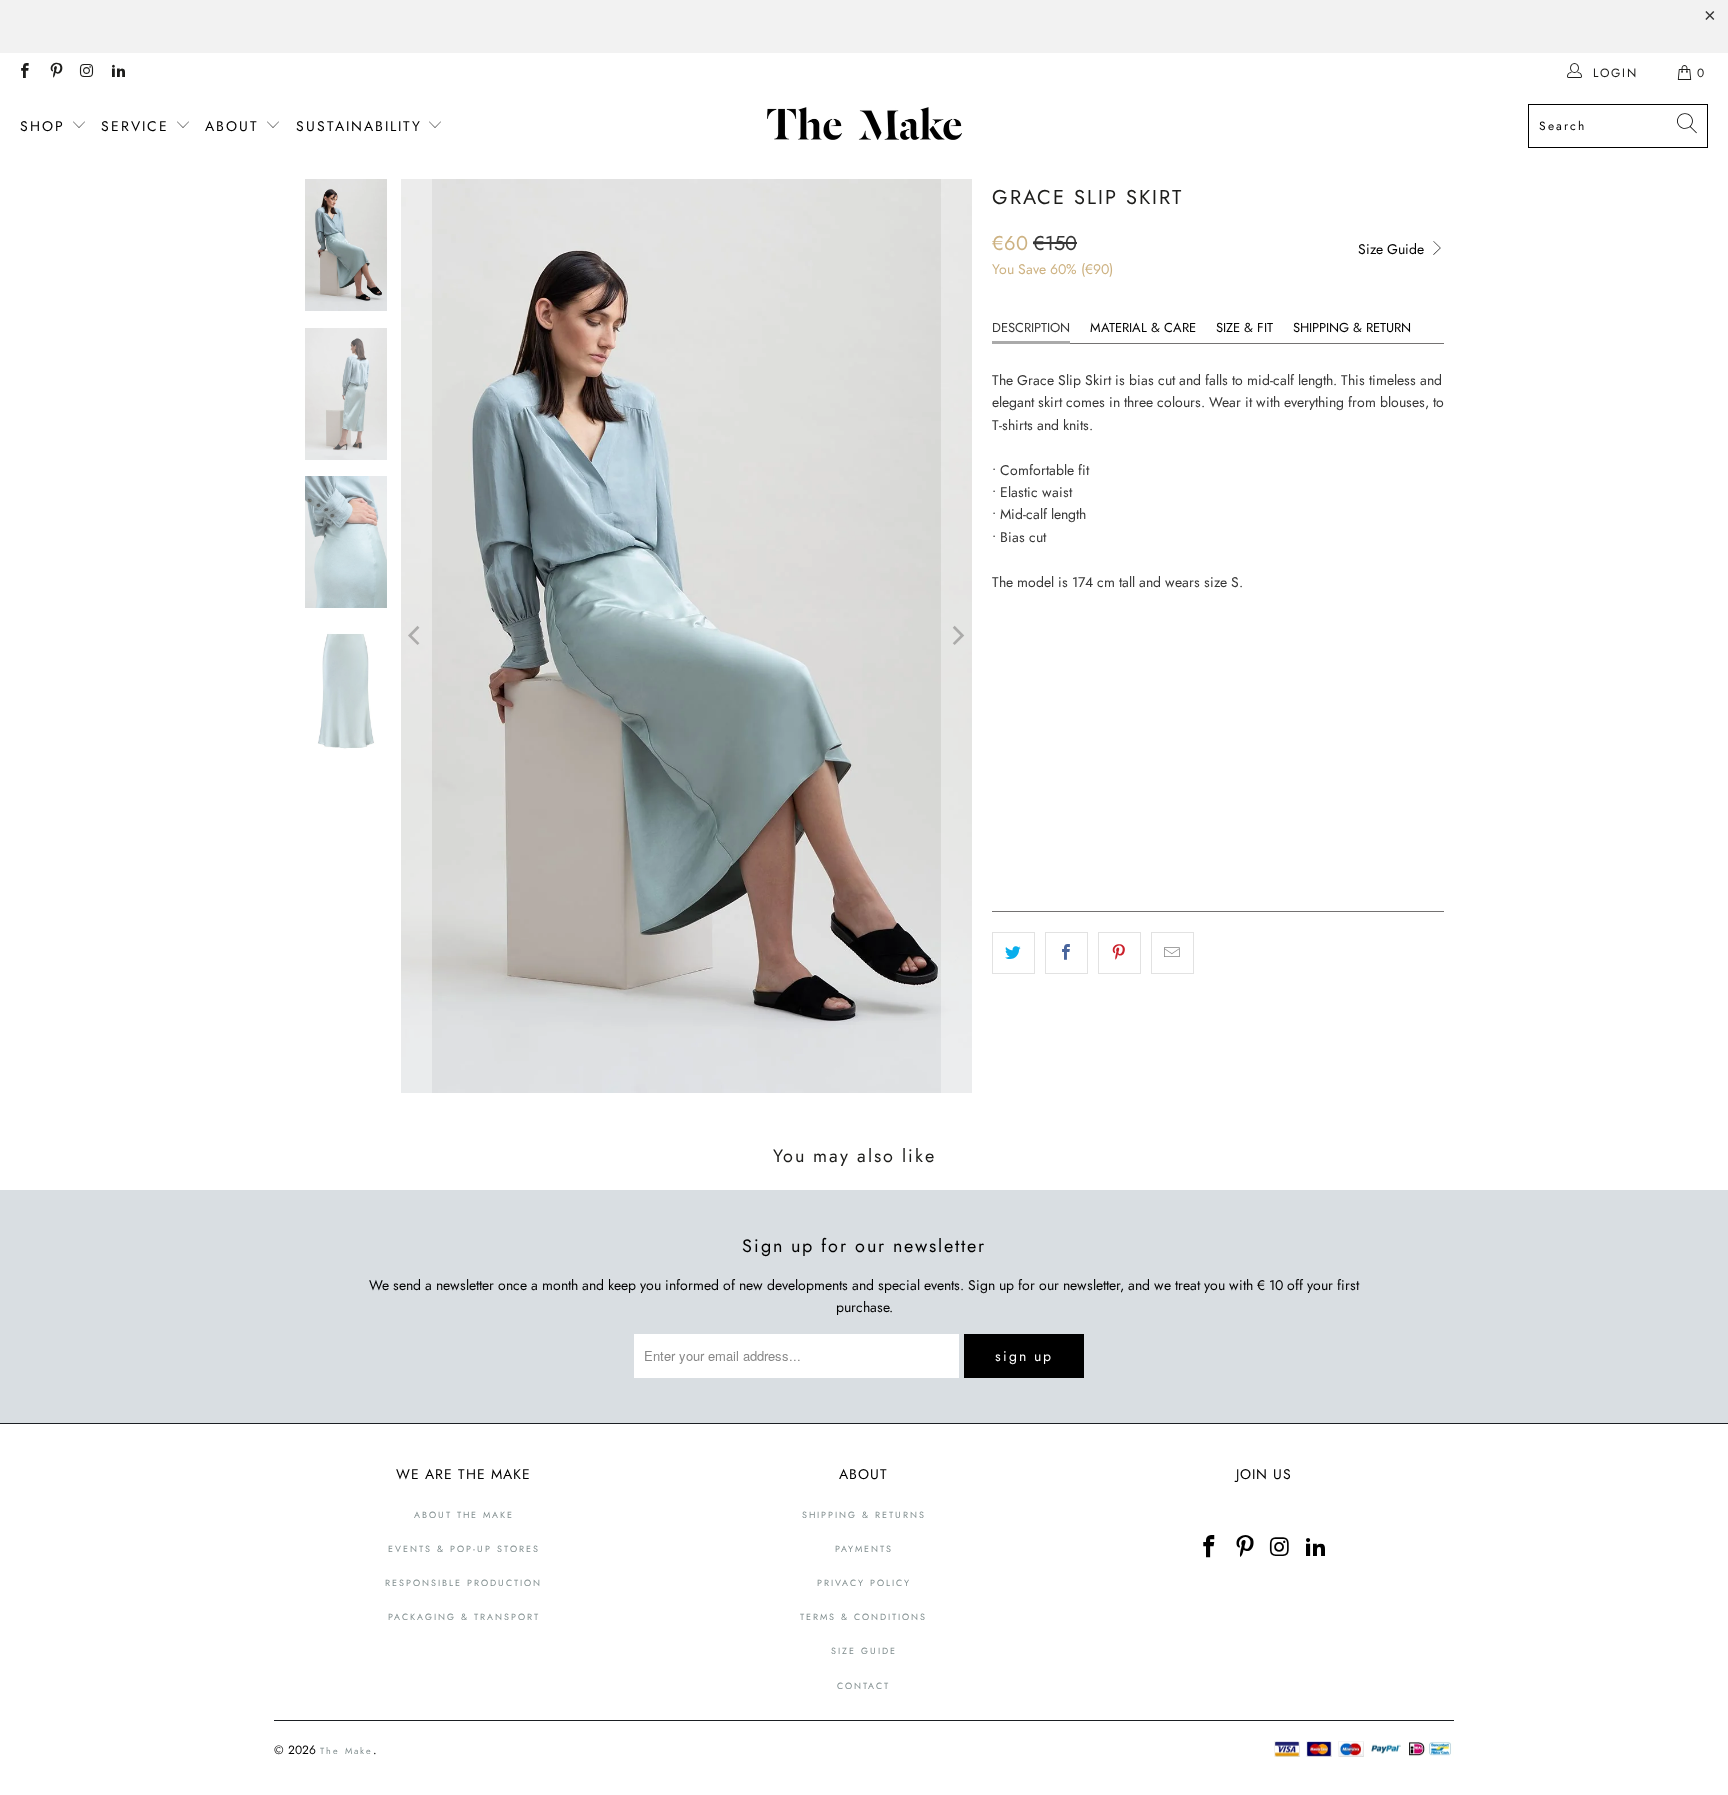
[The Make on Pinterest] (54, 73)
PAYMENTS (864, 1548)
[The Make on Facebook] (23, 73)
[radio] (1008, 679)
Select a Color (1042, 641)
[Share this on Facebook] (1066, 953)
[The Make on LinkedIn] (117, 73)
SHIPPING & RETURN (1352, 327)
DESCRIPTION (1031, 327)
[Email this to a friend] (1172, 953)
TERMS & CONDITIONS (863, 1616)
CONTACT (863, 1685)
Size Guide (1393, 249)
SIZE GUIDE (864, 1650)
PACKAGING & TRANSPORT (464, 1616)
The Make (346, 1750)
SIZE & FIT (1244, 327)
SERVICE (138, 126)
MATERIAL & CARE (1143, 327)
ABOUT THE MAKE (464, 1514)
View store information (1071, 862)
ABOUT (235, 126)
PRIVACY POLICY (864, 1582)
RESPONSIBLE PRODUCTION (463, 1582)
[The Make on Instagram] (86, 73)
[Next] (957, 636)
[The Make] (869, 126)
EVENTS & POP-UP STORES (464, 1548)
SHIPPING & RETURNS (864, 1514)
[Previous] (416, 636)
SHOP (45, 126)
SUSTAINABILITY (362, 126)
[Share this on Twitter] (1013, 953)
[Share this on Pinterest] (1119, 953)
